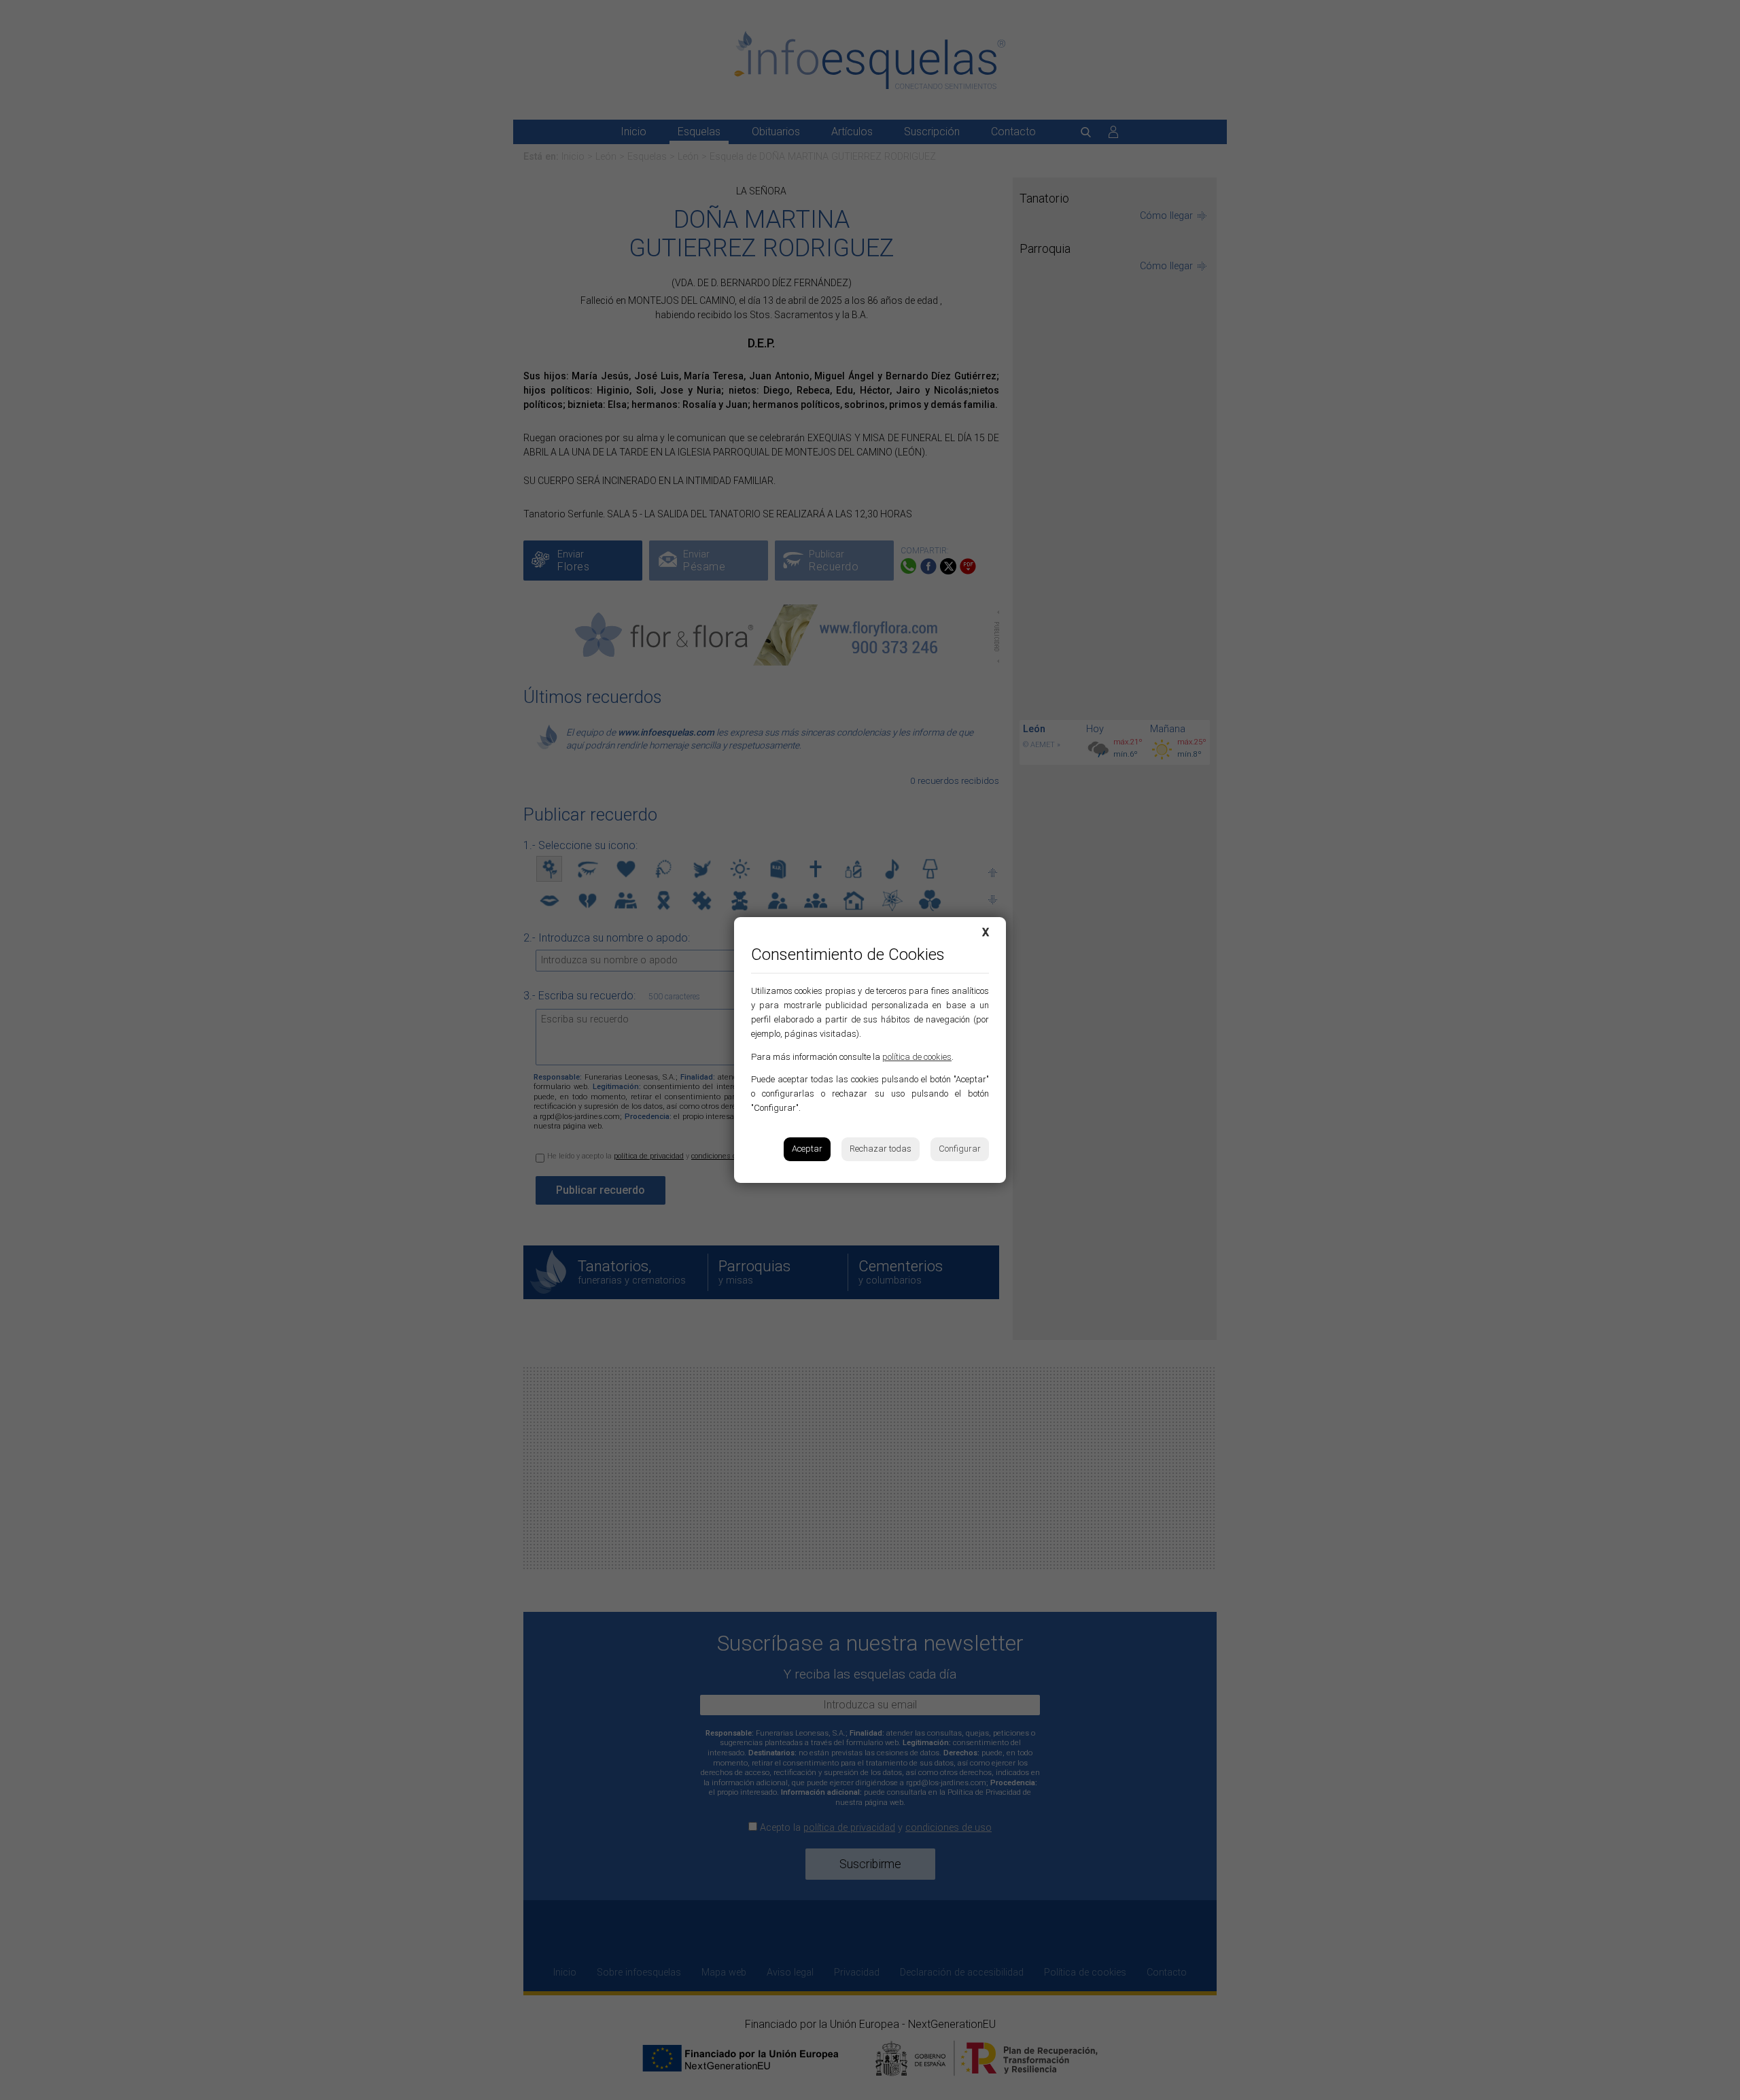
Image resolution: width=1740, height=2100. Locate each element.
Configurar (960, 1149)
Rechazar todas (881, 1149)
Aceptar (807, 1149)
